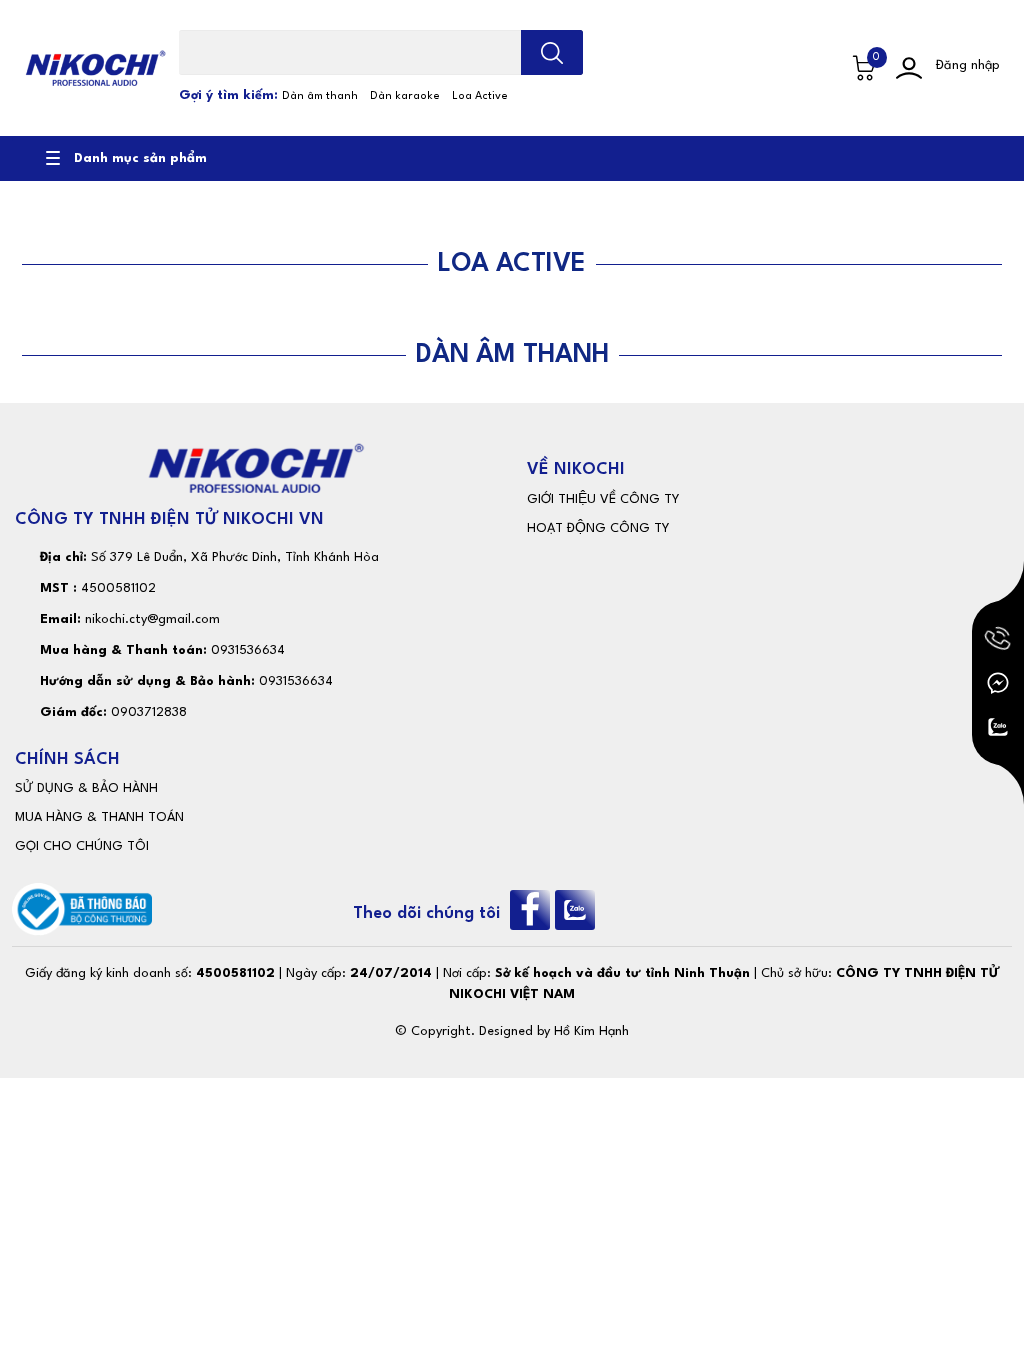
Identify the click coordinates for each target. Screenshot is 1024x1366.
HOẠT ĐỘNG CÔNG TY (598, 528)
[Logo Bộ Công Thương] (82, 909)
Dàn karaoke (405, 96)
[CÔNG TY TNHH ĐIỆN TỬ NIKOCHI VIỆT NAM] (95, 67)
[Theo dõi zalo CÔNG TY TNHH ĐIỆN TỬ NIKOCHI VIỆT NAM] (577, 909)
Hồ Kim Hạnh (591, 1031)
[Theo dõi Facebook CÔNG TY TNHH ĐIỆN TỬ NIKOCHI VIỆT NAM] (532, 909)
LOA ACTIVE (512, 264)
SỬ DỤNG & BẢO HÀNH (86, 788)
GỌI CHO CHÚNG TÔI (82, 846)
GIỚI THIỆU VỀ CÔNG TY (603, 499)
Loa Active (480, 96)
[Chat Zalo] (998, 727)
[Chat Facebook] (998, 683)
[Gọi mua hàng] (998, 639)
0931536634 (248, 650)
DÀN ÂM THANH (512, 355)
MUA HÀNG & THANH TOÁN (99, 817)
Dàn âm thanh (320, 96)
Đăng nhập (968, 65)
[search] (552, 52)
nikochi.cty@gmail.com (152, 619)
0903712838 (149, 712)
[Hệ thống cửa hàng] (821, 68)
